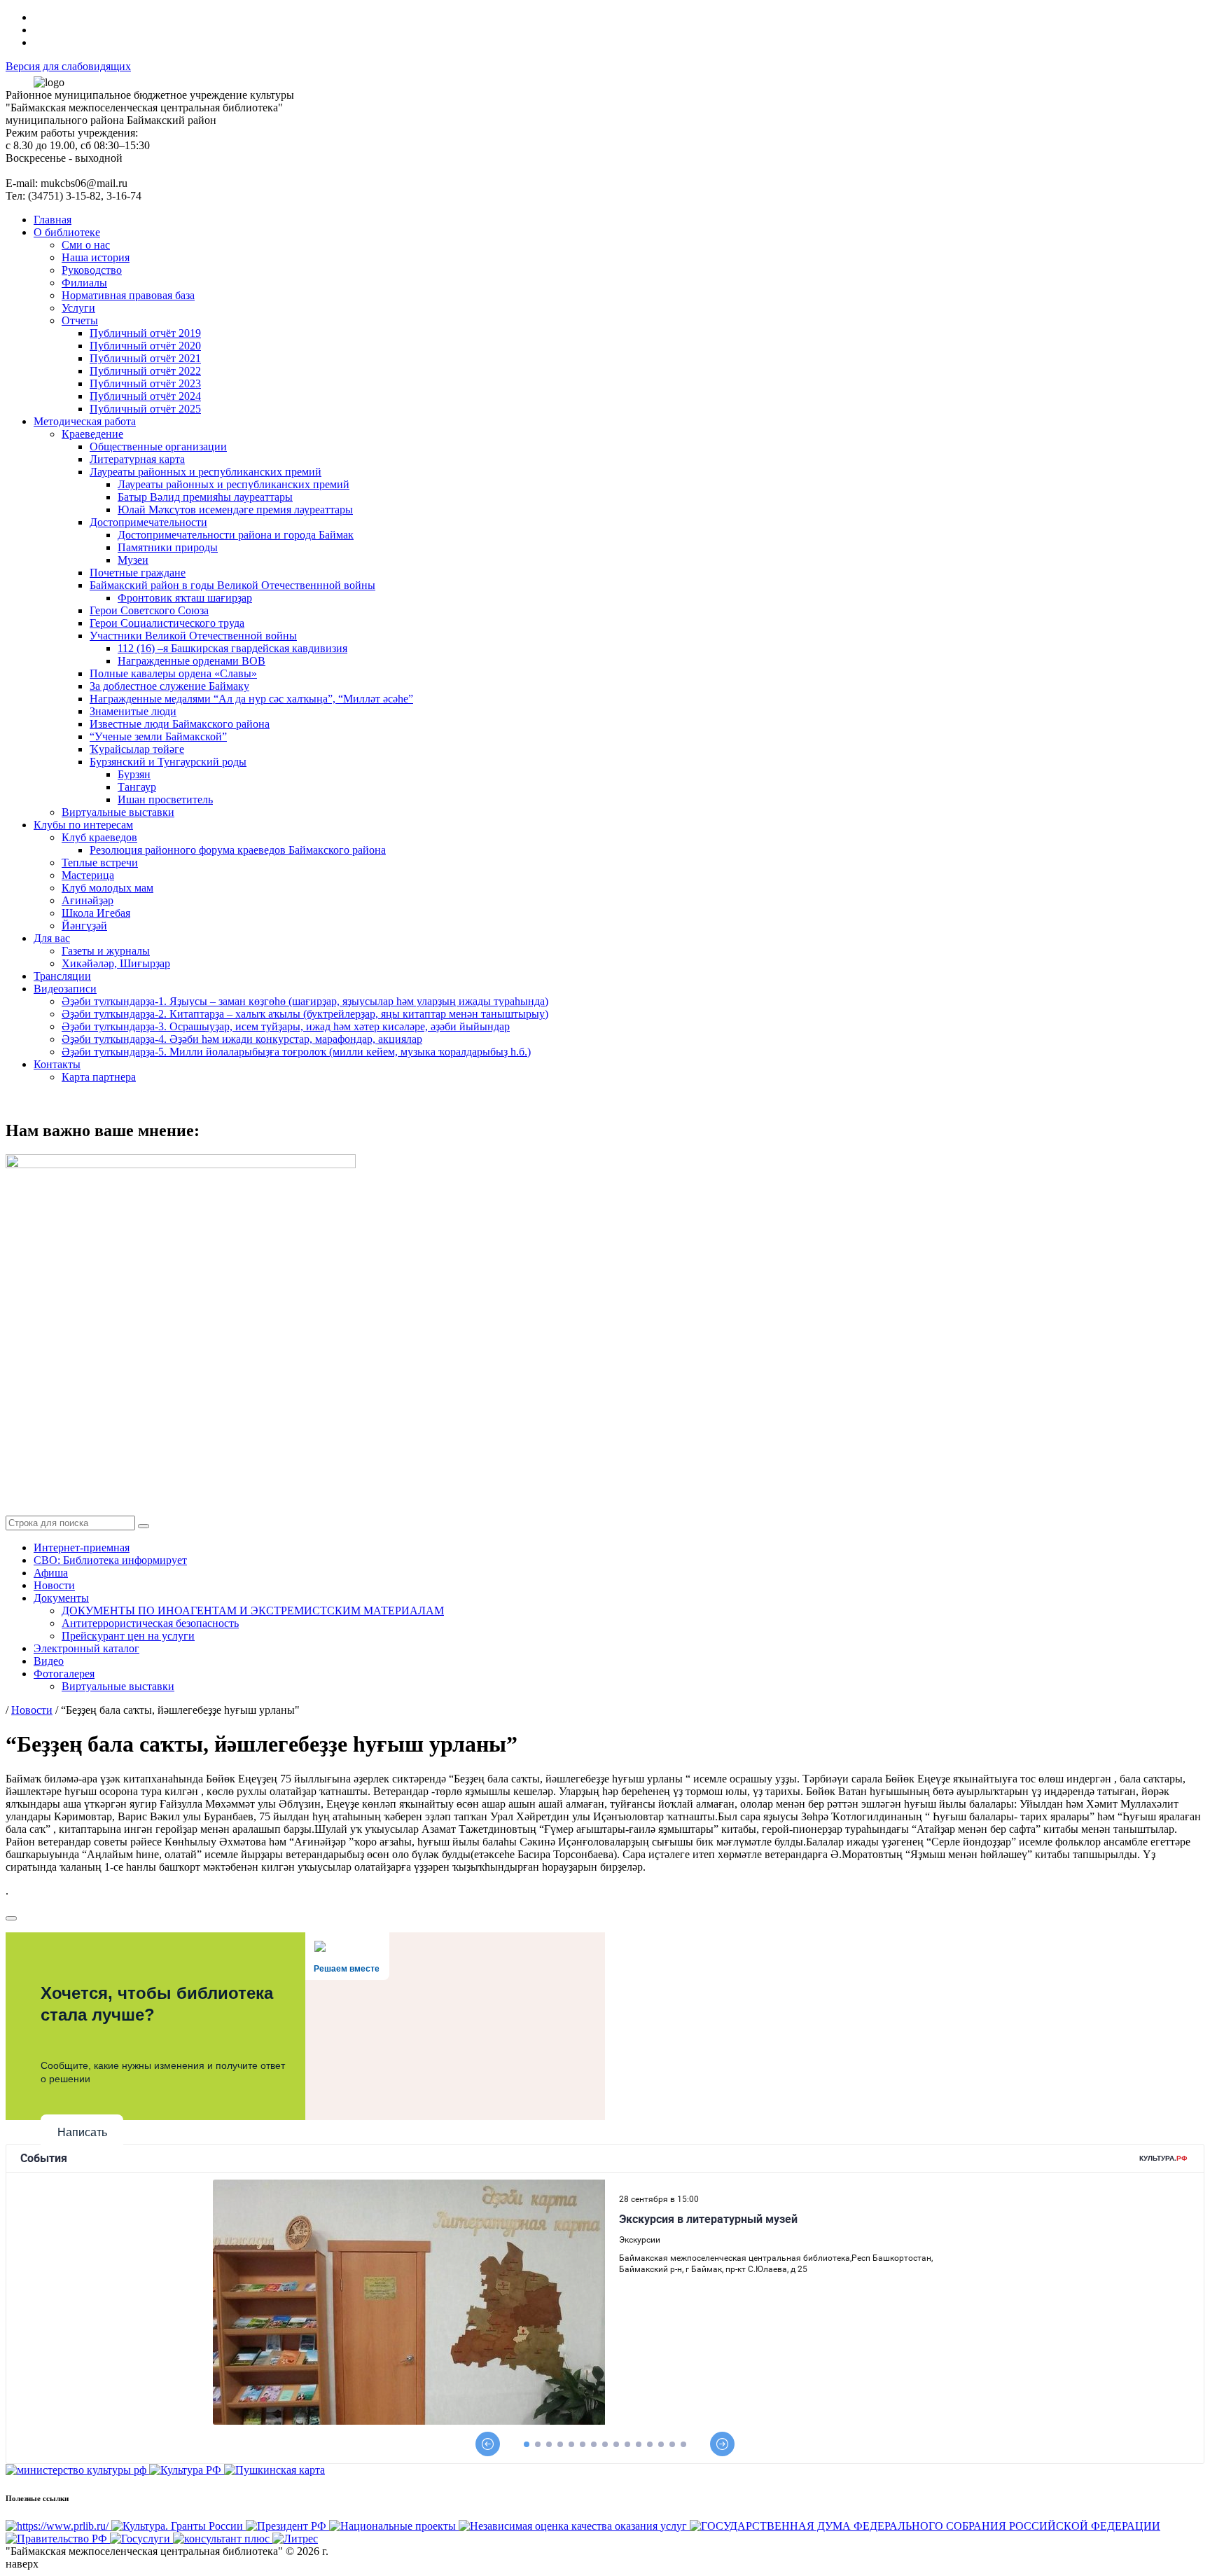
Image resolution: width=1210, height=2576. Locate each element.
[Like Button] (11, 1918)
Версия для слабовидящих (68, 66)
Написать (82, 2132)
